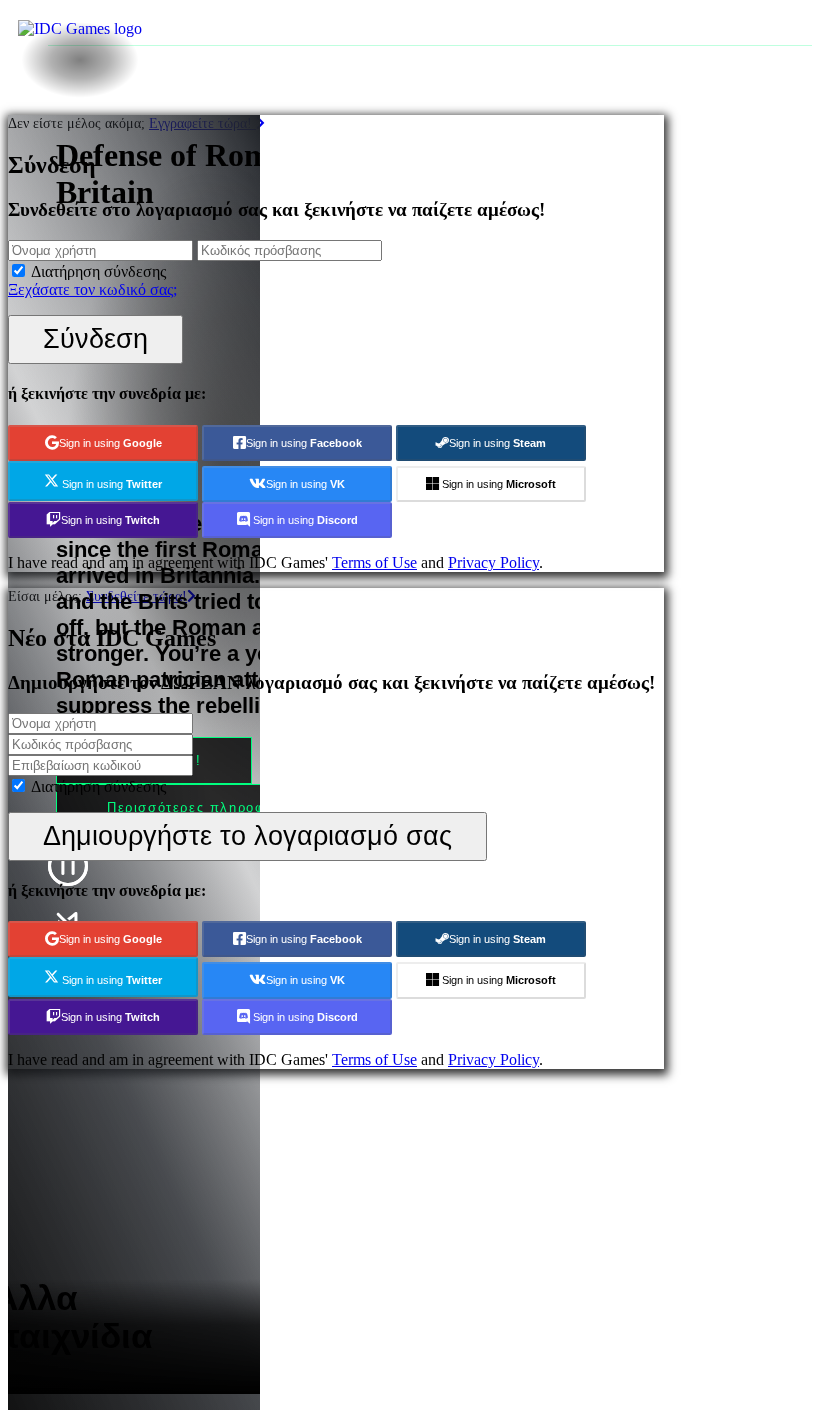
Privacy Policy (493, 562)
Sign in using (110, 443)
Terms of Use (374, 562)
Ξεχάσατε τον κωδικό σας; (92, 289)
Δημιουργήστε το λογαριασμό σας (247, 835)
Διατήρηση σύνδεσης (98, 271)
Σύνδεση (95, 338)
